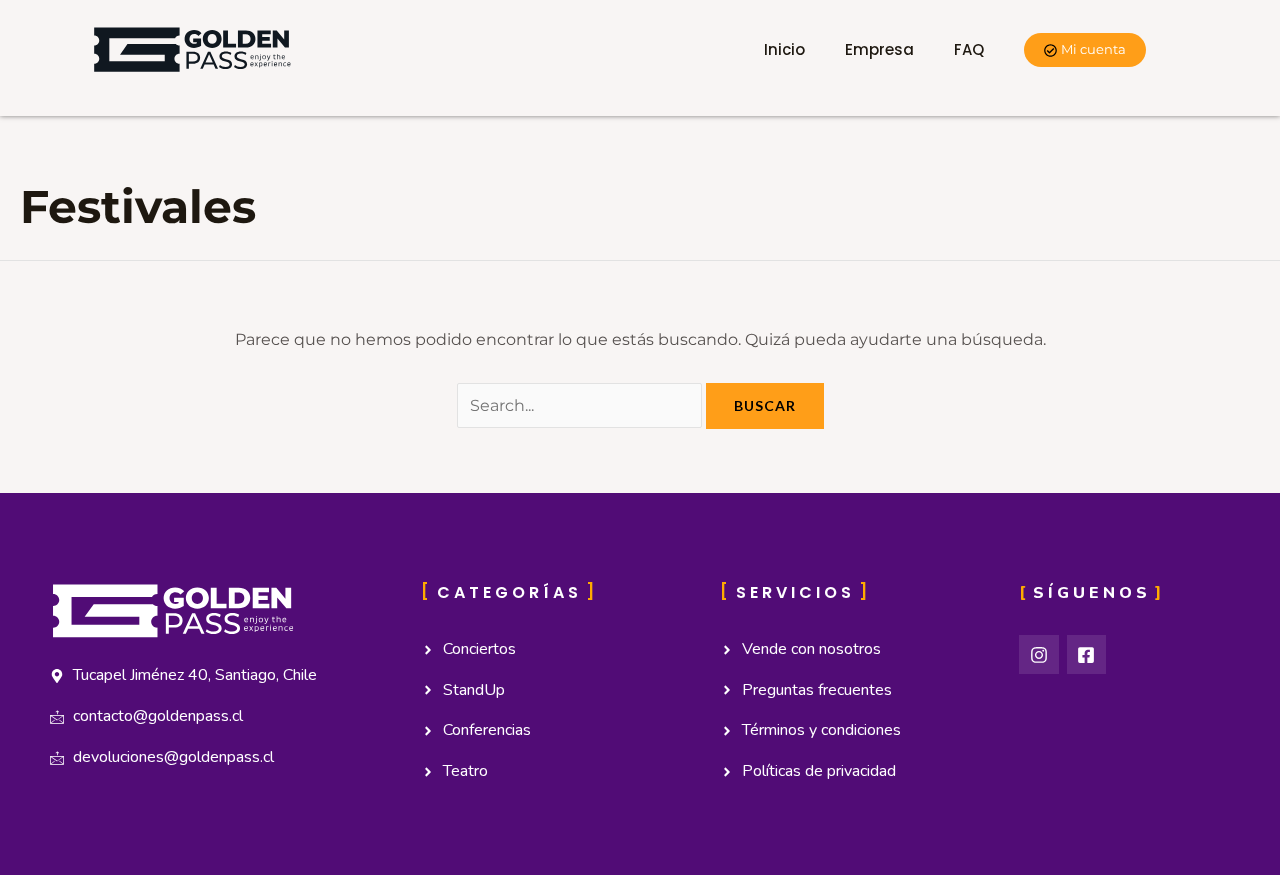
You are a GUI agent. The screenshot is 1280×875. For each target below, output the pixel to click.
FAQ (969, 49)
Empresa (879, 49)
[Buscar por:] (581, 405)
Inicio (784, 49)
